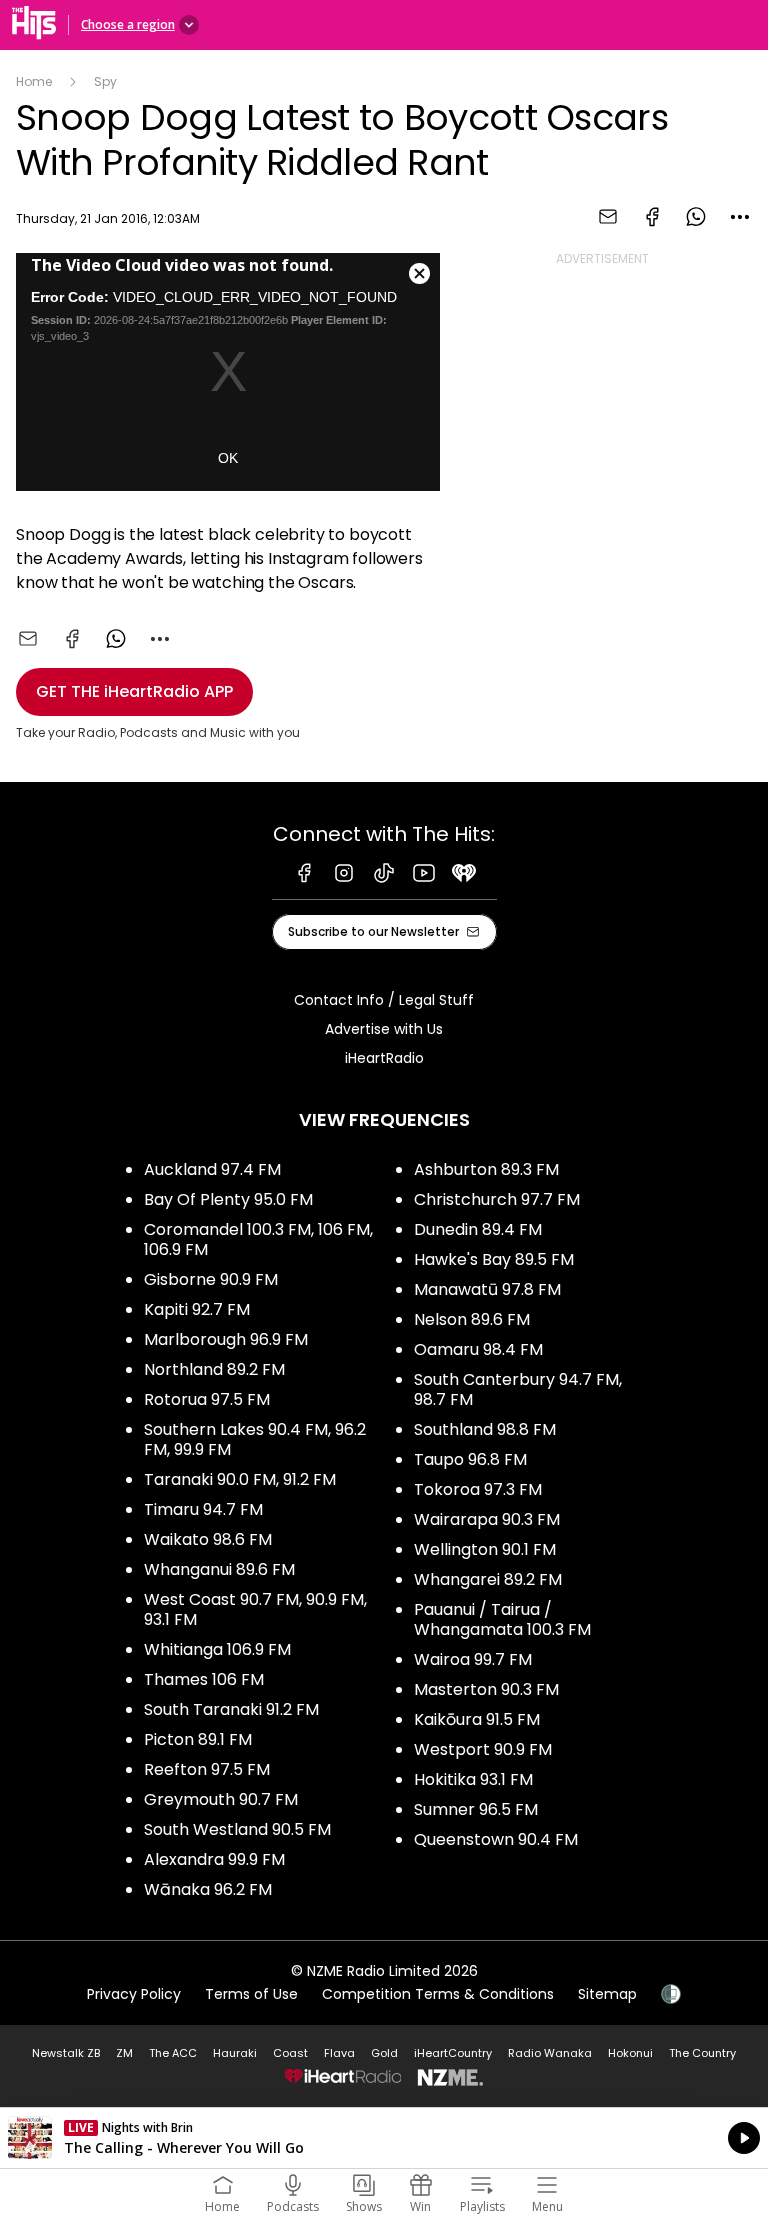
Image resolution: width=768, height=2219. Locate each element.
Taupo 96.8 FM (470, 1459)
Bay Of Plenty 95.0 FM (228, 1199)
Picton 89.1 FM (198, 1739)
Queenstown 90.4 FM (496, 1839)
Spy (105, 81)
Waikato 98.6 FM (208, 1539)
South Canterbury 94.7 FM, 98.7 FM (518, 1389)
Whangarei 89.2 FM (488, 1579)
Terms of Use (251, 1994)
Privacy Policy (134, 1994)
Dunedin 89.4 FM (478, 1229)
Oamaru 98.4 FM (478, 1349)
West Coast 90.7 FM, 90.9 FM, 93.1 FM (255, 1609)
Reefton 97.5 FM (207, 1769)
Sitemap (607, 1994)
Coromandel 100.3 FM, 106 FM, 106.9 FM (258, 1239)
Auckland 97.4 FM (212, 1169)
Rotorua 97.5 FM (207, 1399)
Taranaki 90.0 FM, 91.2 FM (240, 1479)
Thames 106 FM (204, 1679)
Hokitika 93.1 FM (473, 1779)
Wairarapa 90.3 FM (487, 1519)
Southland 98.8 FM (485, 1429)
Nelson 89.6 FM (472, 1319)
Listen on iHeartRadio (384, 2138)
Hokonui (630, 2053)
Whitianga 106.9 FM (217, 1649)
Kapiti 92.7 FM (197, 1309)
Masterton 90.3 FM (486, 1689)
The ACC (173, 2053)
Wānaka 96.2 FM (208, 1889)
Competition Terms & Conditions (438, 1994)
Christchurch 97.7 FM (497, 1199)
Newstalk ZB (66, 2053)
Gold (384, 2053)
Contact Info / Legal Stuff (384, 1000)
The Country (702, 2053)
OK (228, 458)
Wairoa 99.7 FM (473, 1659)
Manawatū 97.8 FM (487, 1289)
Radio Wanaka (550, 2053)
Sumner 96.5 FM (476, 1809)
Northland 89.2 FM (214, 1369)
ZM (124, 2053)
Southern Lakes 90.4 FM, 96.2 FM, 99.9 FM (255, 1439)
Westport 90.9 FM (483, 1749)
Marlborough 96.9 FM (226, 1339)
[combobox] (740, 217)
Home (34, 81)
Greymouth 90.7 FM (221, 1799)
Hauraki (235, 2053)
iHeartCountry (453, 2053)
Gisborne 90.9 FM (211, 1279)
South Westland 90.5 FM (237, 1829)
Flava (339, 2053)
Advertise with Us (384, 1029)
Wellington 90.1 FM (485, 1549)
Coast (290, 2053)
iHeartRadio (384, 1058)
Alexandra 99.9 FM (214, 1859)
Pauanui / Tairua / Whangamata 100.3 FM (502, 1619)
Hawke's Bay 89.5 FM (494, 1259)
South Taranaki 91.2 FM (231, 1709)
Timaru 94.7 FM (203, 1509)
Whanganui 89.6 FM (219, 1569)
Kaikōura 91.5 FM (477, 1719)
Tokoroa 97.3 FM (478, 1489)
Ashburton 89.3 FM (486, 1169)
